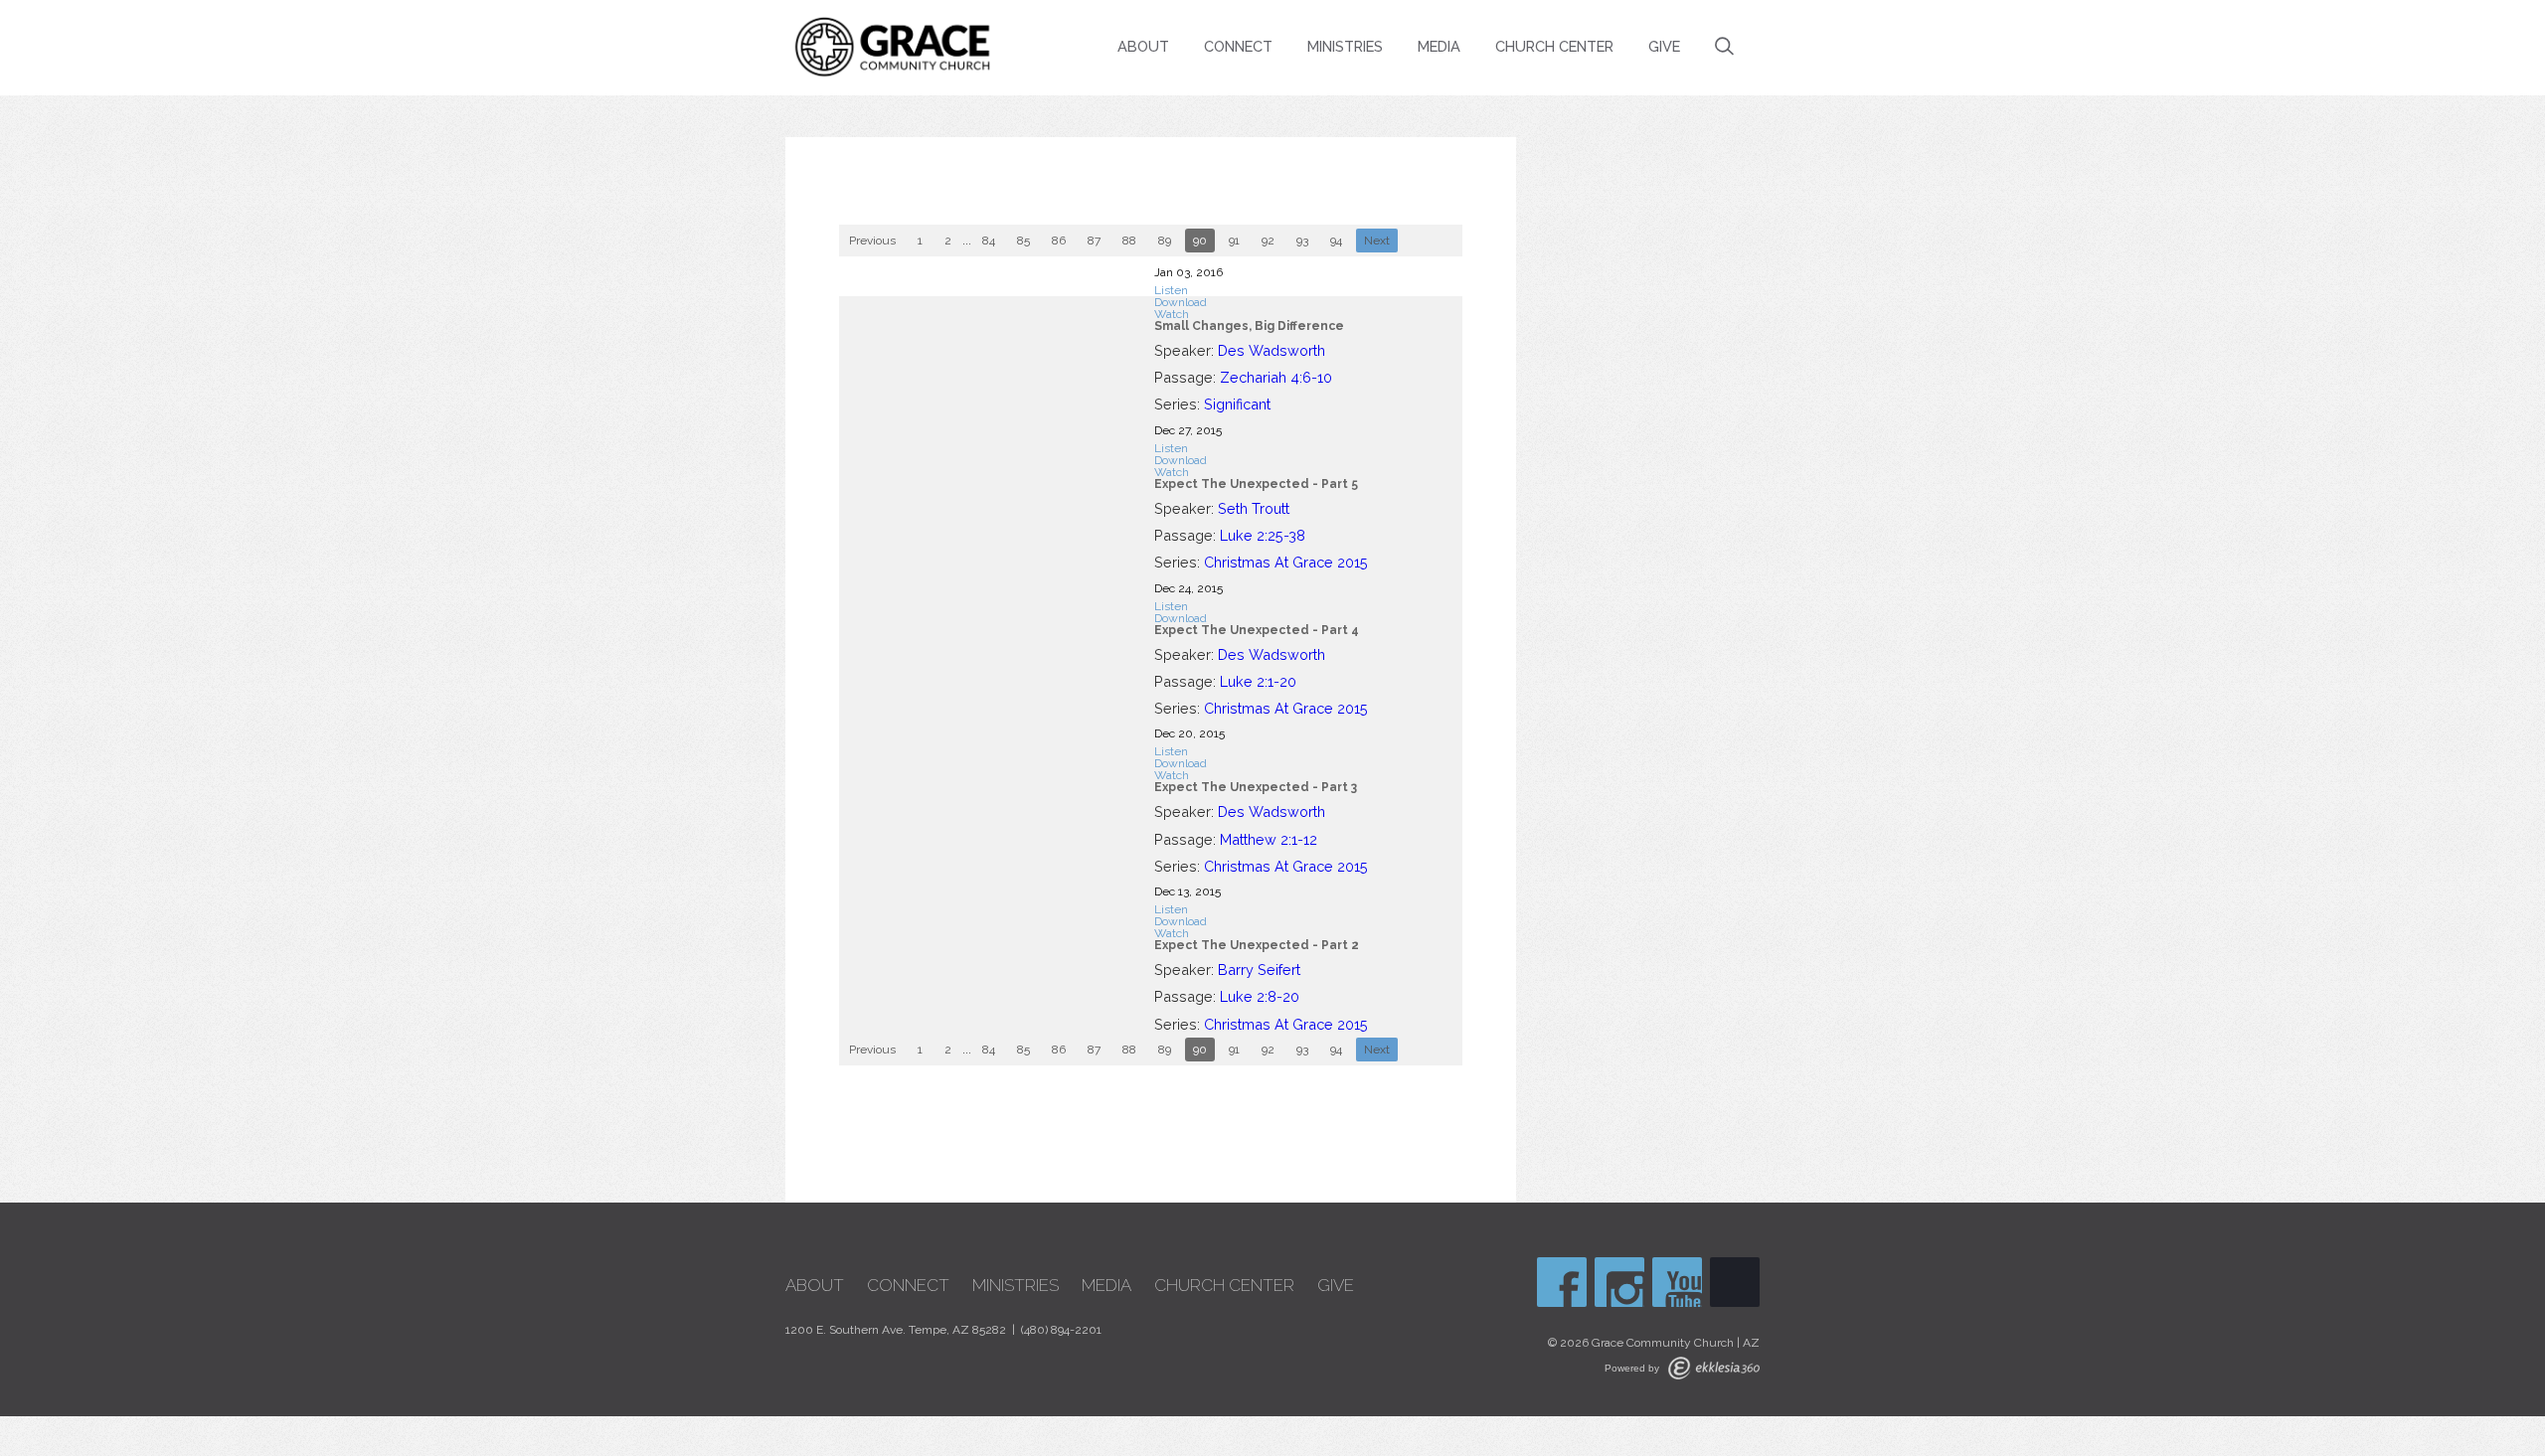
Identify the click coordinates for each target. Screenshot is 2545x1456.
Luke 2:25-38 (1263, 535)
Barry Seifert (1259, 970)
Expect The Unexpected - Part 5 (1256, 484)
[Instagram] (1619, 1282)
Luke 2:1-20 (1258, 681)
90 (1200, 241)
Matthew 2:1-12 (1269, 839)
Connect (1238, 46)
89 (1165, 241)
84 (989, 241)
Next (1377, 241)
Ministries (1345, 46)
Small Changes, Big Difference (1249, 326)
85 (1023, 241)
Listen (1171, 290)
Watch (1172, 314)
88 (1129, 241)
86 (1059, 241)
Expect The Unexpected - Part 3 (1256, 787)
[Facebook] (1562, 1282)
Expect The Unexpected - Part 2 (1257, 945)
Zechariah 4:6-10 (1276, 377)
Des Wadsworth (1272, 350)
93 (1302, 241)
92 (1268, 241)
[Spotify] (1735, 1282)
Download (1181, 302)
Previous (872, 241)
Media (1439, 46)
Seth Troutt (1254, 508)
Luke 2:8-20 (1260, 996)
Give (1664, 46)
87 (1094, 241)
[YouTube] (1677, 1282)
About (1143, 46)
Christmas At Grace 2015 (1286, 562)
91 (1234, 241)
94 (1336, 241)
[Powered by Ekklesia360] (1714, 1368)
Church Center (1554, 46)
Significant (1237, 404)
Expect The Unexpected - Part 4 (1257, 630)
